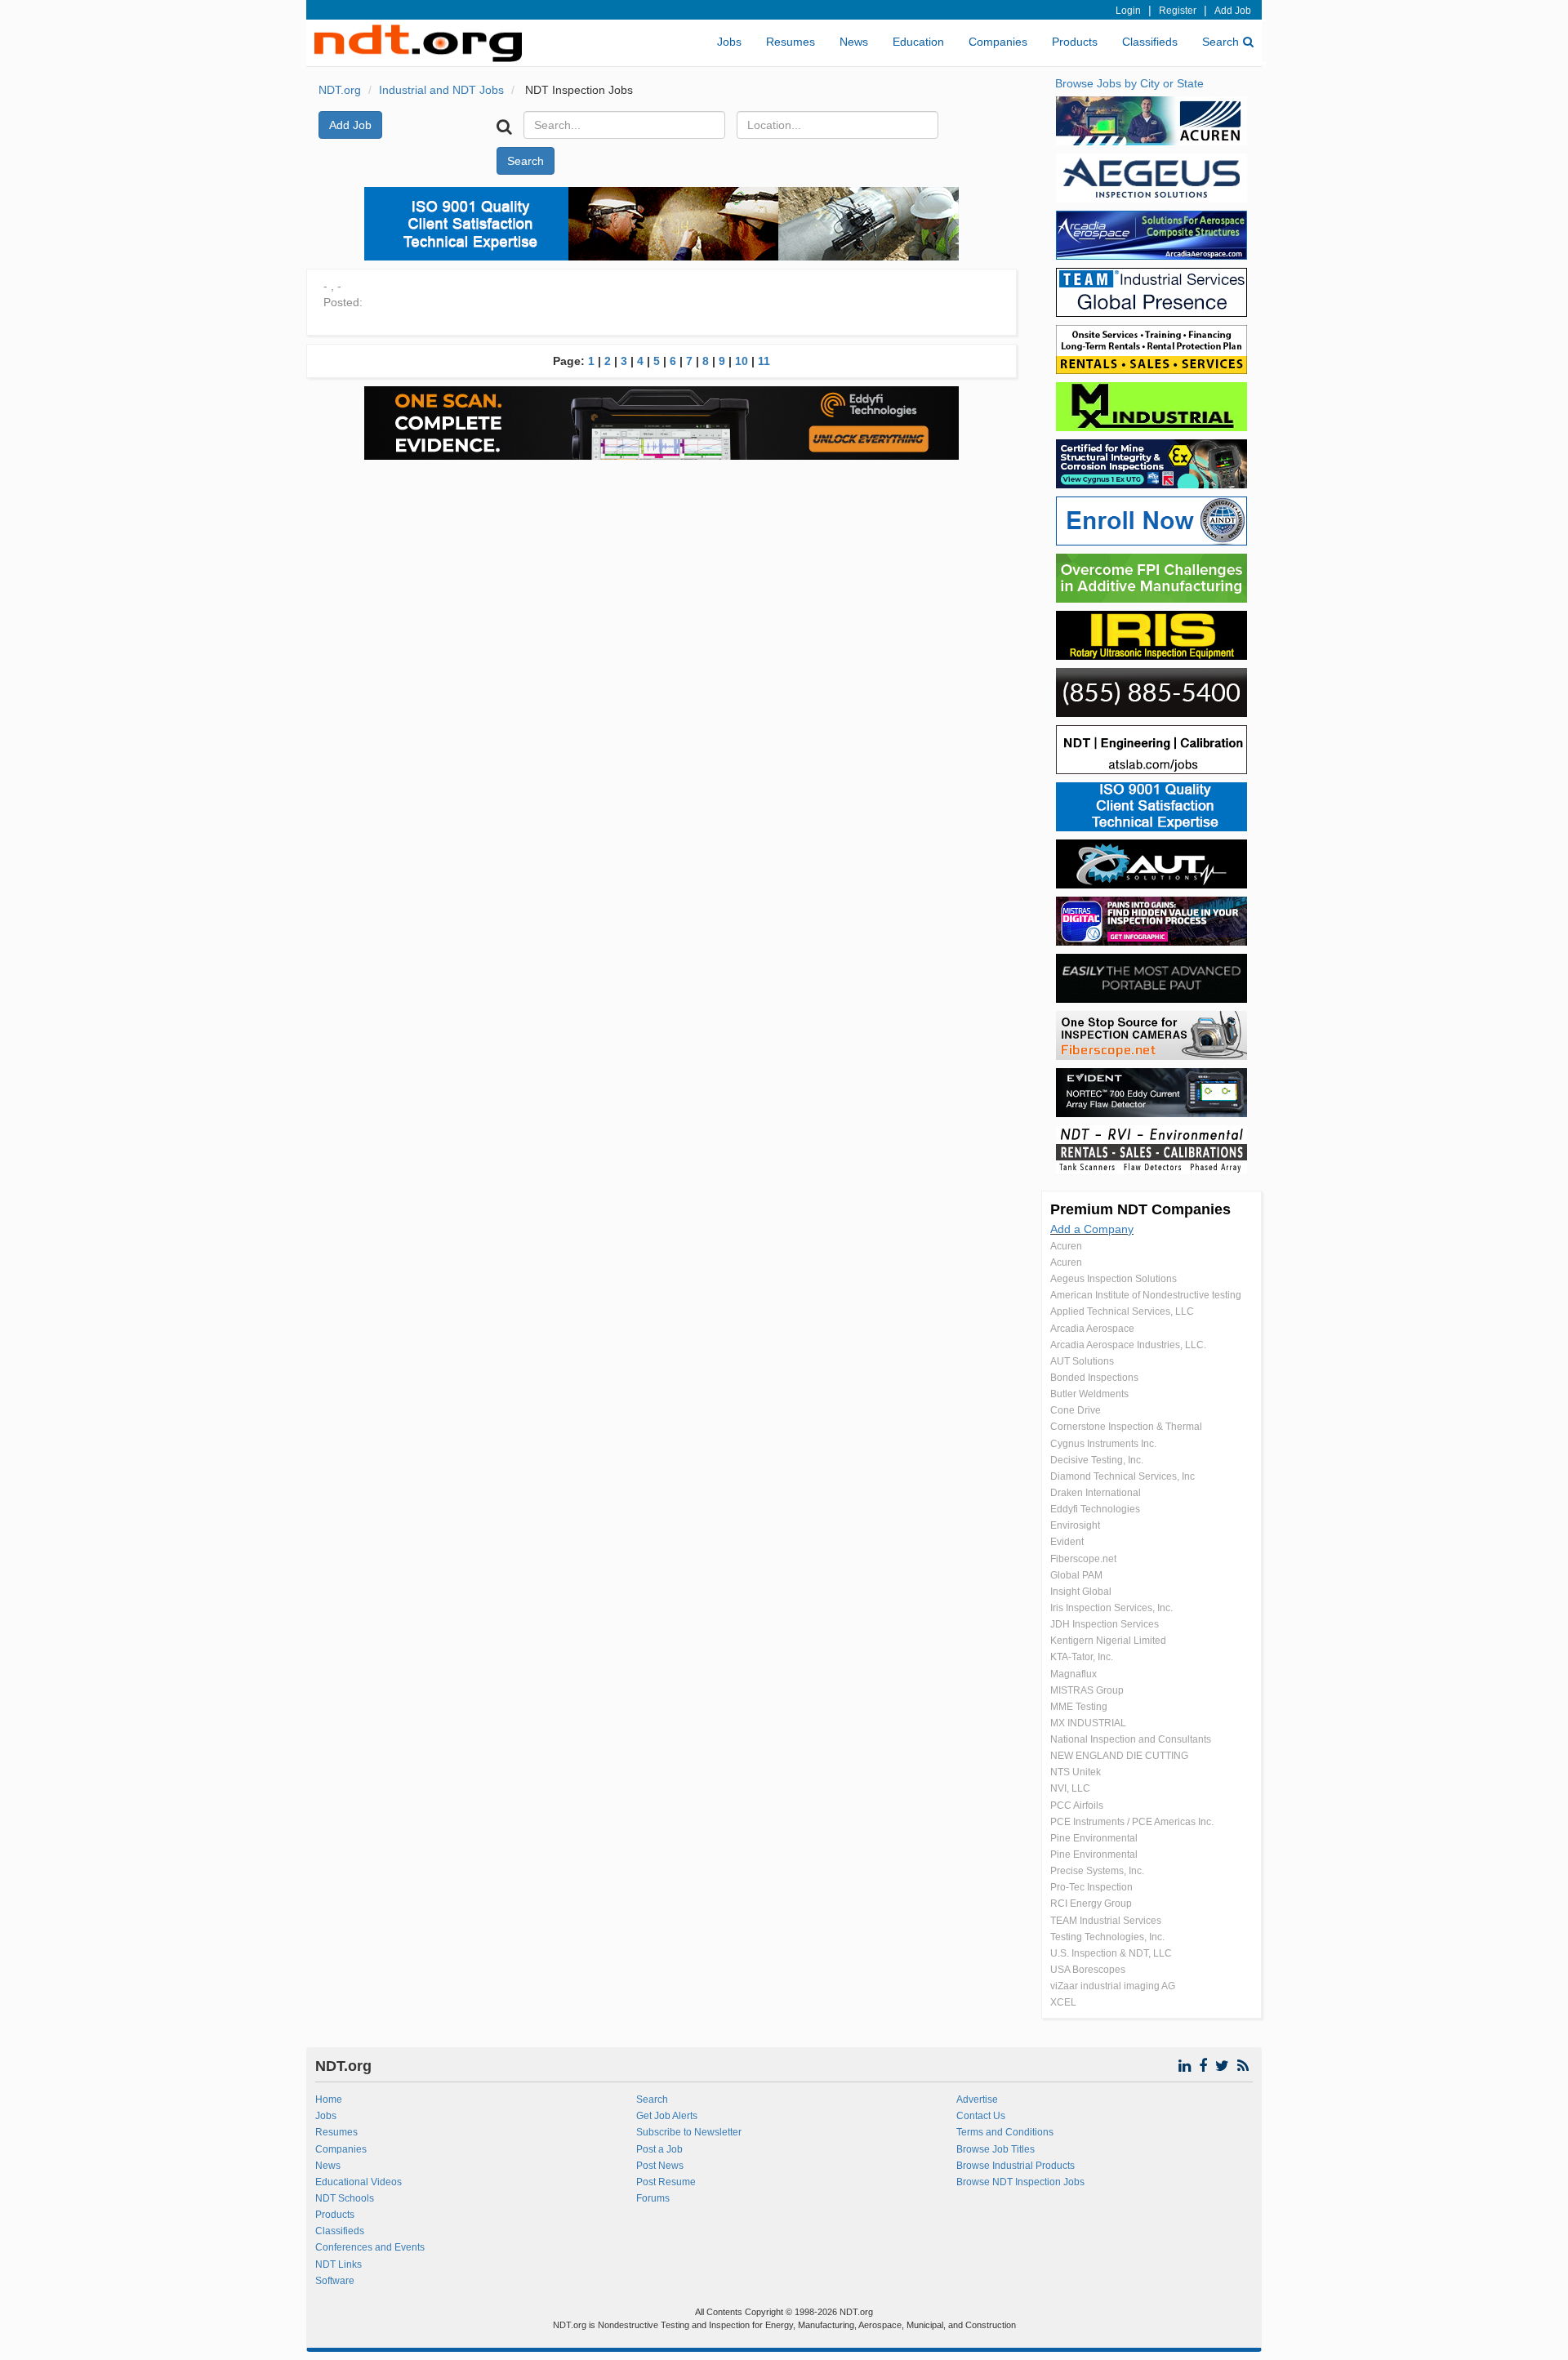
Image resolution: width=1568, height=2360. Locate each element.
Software (335, 2281)
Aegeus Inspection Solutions (1114, 1279)
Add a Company (1092, 1229)
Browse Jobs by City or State (1129, 83)
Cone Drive (1076, 1410)
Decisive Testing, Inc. (1097, 1460)
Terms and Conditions (1005, 2132)
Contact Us (981, 2116)
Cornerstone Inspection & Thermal (1126, 1427)
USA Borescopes (1088, 1970)
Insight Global (1081, 1592)
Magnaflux (1074, 1674)
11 (764, 361)
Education (918, 42)
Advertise (977, 2100)
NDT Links (339, 2264)
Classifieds (1150, 42)
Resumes (791, 42)
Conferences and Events (370, 2247)
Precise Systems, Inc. (1097, 1871)
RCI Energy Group (1091, 1904)
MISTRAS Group (1087, 1690)
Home (329, 2100)
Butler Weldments (1089, 1394)
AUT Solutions (1082, 1361)
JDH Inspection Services (1105, 1624)
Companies (998, 42)
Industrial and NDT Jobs (441, 90)
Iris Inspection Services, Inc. (1111, 1608)
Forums (653, 2198)
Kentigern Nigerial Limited (1108, 1641)
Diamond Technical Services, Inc (1123, 1476)
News (854, 42)
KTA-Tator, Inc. (1082, 1657)
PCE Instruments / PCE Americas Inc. (1132, 1822)
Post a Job (659, 2149)
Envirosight (1075, 1525)
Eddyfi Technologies (1095, 1509)
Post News (660, 2166)
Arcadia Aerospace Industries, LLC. (1128, 1345)
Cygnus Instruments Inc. (1103, 1444)
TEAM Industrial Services (1106, 1921)
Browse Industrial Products (1016, 2166)
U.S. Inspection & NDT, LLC (1111, 1953)
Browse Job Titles (996, 2149)
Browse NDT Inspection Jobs (1020, 2182)
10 (742, 361)
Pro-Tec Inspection (1091, 1887)
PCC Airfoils (1077, 1806)
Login (1128, 11)
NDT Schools (345, 2198)
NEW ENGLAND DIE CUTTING (1119, 1756)
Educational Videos (359, 2182)
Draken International (1096, 1493)
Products (1075, 42)
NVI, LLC (1070, 1788)
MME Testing (1079, 1707)
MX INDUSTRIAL (1088, 1723)
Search (1221, 42)
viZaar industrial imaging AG (1113, 1986)
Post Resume (666, 2182)
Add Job (1233, 11)
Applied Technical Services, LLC (1122, 1311)
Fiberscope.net (1083, 1559)
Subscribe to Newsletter (689, 2132)
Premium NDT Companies (1140, 1209)
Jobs (729, 42)
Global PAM (1076, 1575)
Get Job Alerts (667, 2116)
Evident (1067, 1542)
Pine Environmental (1094, 1838)
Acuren (1066, 1246)
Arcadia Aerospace (1092, 1329)
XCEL (1063, 2002)
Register (1178, 11)
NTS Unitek (1076, 1772)
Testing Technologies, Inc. (1107, 1937)
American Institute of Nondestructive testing (1146, 1295)
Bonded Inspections (1094, 1378)
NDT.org (340, 90)
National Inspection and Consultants (1131, 1739)
